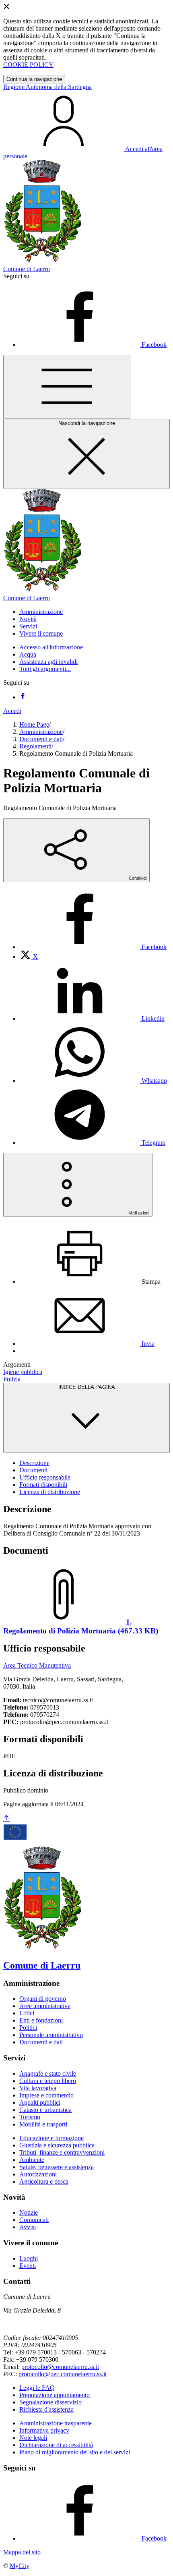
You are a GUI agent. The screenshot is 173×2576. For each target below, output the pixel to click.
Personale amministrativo (51, 2035)
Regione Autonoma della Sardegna (47, 87)
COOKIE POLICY (28, 65)
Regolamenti (35, 746)
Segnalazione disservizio (50, 2402)
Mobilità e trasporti (43, 2124)
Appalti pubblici (40, 2102)
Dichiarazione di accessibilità (56, 2445)
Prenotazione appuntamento (55, 2395)
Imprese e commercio (46, 2095)
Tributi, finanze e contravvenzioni (62, 2152)
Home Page (34, 724)
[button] (41, 612)
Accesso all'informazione (51, 647)
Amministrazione (41, 732)
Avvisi (28, 2227)
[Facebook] (23, 697)
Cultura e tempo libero (48, 2081)
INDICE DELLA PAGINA (87, 1387)
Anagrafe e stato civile (48, 2073)
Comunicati (34, 2220)
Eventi (28, 2266)
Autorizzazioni (38, 2174)
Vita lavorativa (38, 2088)
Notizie (29, 2212)
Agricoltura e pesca (44, 2181)
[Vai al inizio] (6, 1819)
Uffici (27, 2013)
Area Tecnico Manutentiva (37, 1665)
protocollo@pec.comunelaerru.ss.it (63, 2374)
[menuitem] (93, 947)
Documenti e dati (41, 739)
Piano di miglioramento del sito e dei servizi (75, 2452)
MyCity (20, 2566)
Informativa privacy (44, 2430)
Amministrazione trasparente (56, 2423)
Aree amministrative (45, 2006)
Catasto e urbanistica (45, 2110)
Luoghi (29, 2258)
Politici (28, 2028)
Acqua (28, 654)
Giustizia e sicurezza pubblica (57, 2145)
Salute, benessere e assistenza (57, 2167)
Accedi (12, 711)
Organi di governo (43, 1999)
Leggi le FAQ (37, 2388)
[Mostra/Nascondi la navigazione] (67, 387)
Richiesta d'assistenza (46, 2409)
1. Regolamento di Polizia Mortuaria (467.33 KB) (81, 1626)
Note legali (33, 2438)
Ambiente (32, 2160)
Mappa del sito (22, 2552)
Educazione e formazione (51, 2138)
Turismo (30, 2117)
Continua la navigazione (34, 79)
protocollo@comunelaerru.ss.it (60, 2367)
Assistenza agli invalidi (48, 662)
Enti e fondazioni (41, 2020)
